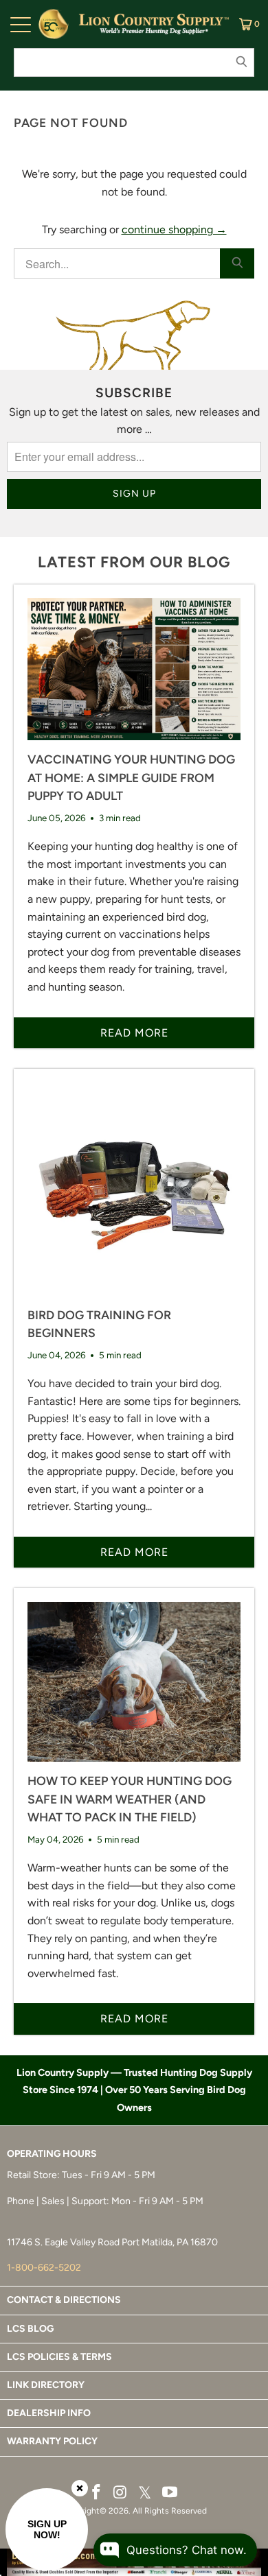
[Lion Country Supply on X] (145, 2493)
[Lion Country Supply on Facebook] (97, 2493)
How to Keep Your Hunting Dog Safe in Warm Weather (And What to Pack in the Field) (130, 1799)
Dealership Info (49, 2413)
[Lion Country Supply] (154, 24)
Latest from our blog (134, 562)
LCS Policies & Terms (59, 2357)
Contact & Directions (64, 2300)
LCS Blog (30, 2329)
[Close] (80, 2488)
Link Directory (46, 2385)
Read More (134, 1033)
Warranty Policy (52, 2441)
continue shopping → (174, 229)
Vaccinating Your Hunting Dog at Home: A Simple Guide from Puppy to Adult (131, 777)
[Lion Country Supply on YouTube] (170, 2493)
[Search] (237, 263)
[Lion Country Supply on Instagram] (120, 2493)
